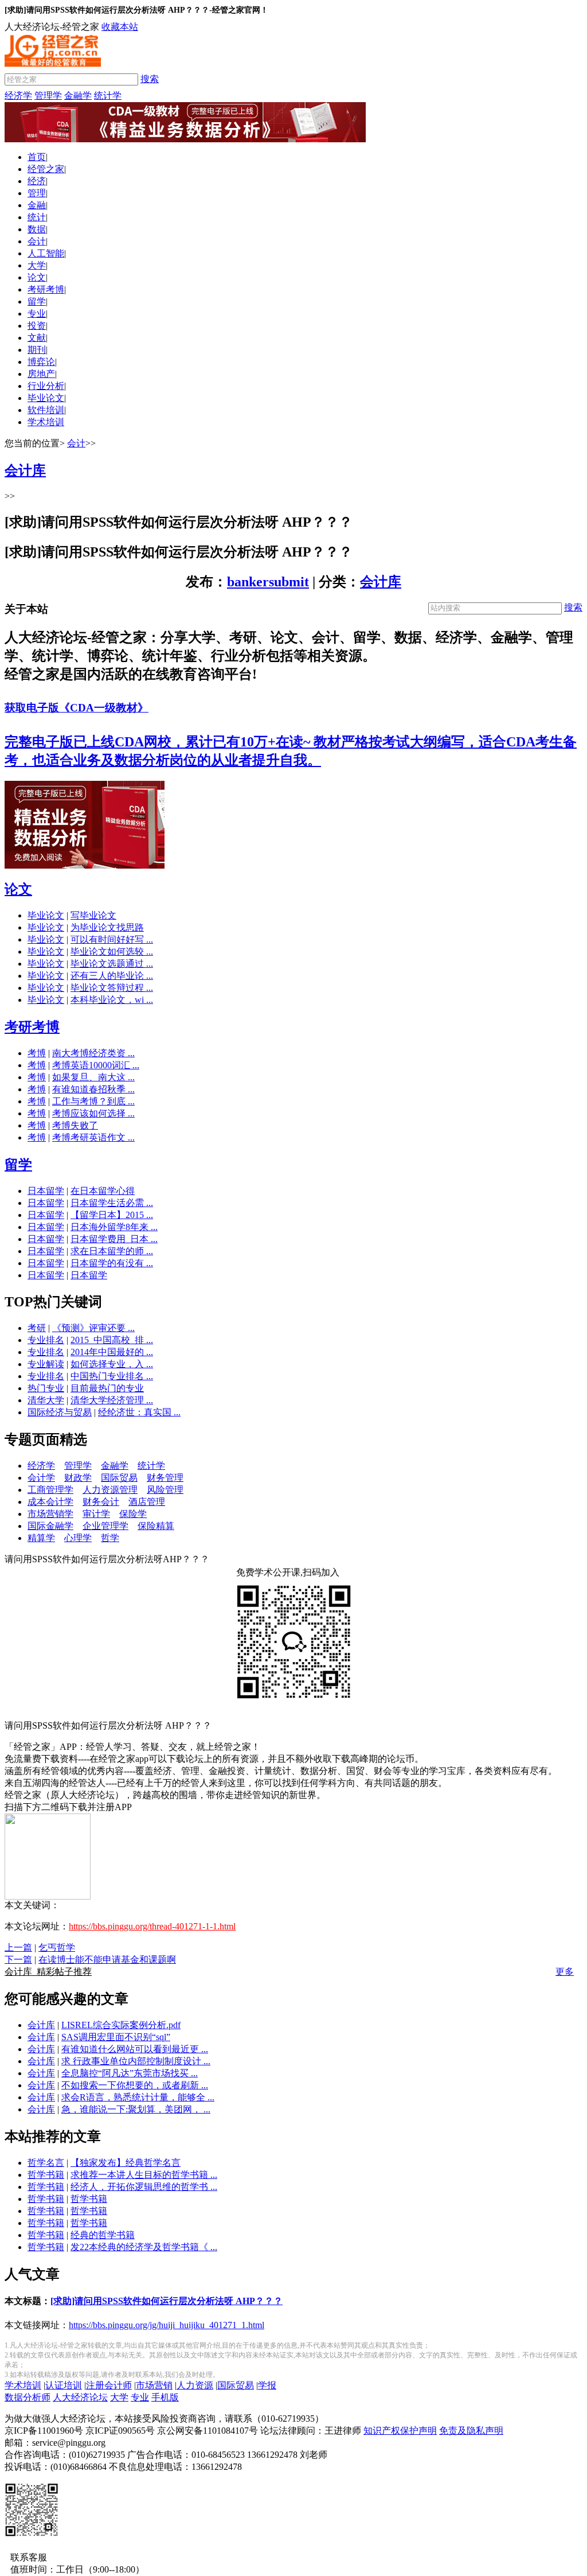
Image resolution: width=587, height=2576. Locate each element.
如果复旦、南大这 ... (93, 1077)
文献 (37, 338)
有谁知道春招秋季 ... (93, 1089)
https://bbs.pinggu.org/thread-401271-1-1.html (152, 1926)
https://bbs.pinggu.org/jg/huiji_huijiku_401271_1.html (167, 2325)
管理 (37, 193)
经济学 (18, 96)
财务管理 (165, 1478)
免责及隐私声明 (471, 2431)
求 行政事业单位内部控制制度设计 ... (136, 2061)
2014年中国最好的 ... (112, 1352)
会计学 (41, 1478)
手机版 (165, 2397)
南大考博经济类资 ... (93, 1053)
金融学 (78, 96)
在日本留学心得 (103, 1191)
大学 (37, 265)
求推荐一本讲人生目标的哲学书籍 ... (144, 2175)
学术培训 (46, 422)
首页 (37, 157)
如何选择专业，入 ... (112, 1364)
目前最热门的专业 (107, 1388)
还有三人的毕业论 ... (112, 976)
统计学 (108, 96)
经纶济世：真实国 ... (139, 1412)
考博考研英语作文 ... (93, 1137)
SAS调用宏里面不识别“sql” (116, 2037)
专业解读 (46, 1364)
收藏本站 (120, 27)
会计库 (381, 582)
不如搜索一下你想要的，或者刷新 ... (135, 2085)
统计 (37, 217)
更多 (565, 1972)
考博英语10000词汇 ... (96, 1065)
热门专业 (46, 1388)
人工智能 (46, 253)
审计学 (96, 1514)
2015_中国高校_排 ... (112, 1340)
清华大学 (46, 1400)
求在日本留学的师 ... (112, 1251)
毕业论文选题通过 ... (112, 964)
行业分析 (46, 386)
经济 (37, 181)
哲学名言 (46, 2163)
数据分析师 (28, 2397)
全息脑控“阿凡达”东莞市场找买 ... (130, 2073)
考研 (37, 1328)
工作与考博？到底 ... (93, 1101)
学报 (267, 2385)
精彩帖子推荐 (48, 1972)
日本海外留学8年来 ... (114, 1227)
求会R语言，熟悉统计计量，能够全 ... (138, 2097)
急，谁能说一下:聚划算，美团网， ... (136, 2109)
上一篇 (18, 1947)
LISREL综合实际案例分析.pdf (121, 2025)
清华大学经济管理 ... (112, 1400)
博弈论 (41, 362)
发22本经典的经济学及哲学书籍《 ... (144, 2247)
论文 (37, 277)
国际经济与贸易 (60, 1412)
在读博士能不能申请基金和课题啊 (107, 1960)
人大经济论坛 (80, 2397)
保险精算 (156, 1526)
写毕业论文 (93, 915)
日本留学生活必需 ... (112, 1203)
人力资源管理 (110, 1490)
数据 (37, 229)
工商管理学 (50, 1490)
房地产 (41, 374)
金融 (37, 205)
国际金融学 (50, 1526)
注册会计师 (109, 2385)
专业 (37, 314)
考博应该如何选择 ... (93, 1113)
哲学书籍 (46, 2175)
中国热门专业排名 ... (112, 1376)
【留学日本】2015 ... (112, 1215)
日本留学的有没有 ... (112, 1263)
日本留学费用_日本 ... (114, 1239)
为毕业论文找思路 (107, 927)
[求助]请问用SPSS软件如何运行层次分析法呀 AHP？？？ (167, 2301)
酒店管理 (147, 1502)
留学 (37, 301)
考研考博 (46, 289)
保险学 (133, 1514)
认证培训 (64, 2385)
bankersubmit (268, 582)
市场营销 (154, 2385)
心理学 (78, 1538)
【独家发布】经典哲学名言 (126, 2163)
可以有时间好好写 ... (112, 939)
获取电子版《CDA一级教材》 (77, 708)
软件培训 (46, 410)
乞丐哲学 (57, 1947)
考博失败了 (75, 1125)
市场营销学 (50, 1514)
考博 (37, 1053)
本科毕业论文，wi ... (112, 1000)
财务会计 (101, 1502)
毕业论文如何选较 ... (112, 952)
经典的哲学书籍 (103, 2235)
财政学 (78, 1478)
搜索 (150, 79)
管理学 (48, 96)
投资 (37, 326)
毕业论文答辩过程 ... (112, 988)
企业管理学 (105, 1526)
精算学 (41, 1538)
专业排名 (46, 1340)
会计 (37, 241)
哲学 (110, 1538)
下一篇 (18, 1960)
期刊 (37, 350)
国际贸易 (119, 1478)
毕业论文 (46, 398)
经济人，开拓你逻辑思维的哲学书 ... (144, 2187)
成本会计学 (50, 1502)
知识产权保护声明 (400, 2431)
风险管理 (165, 1490)
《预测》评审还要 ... (93, 1328)
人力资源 (195, 2385)
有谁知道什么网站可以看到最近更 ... (135, 2049)
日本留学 (46, 1191)
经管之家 (46, 169)
